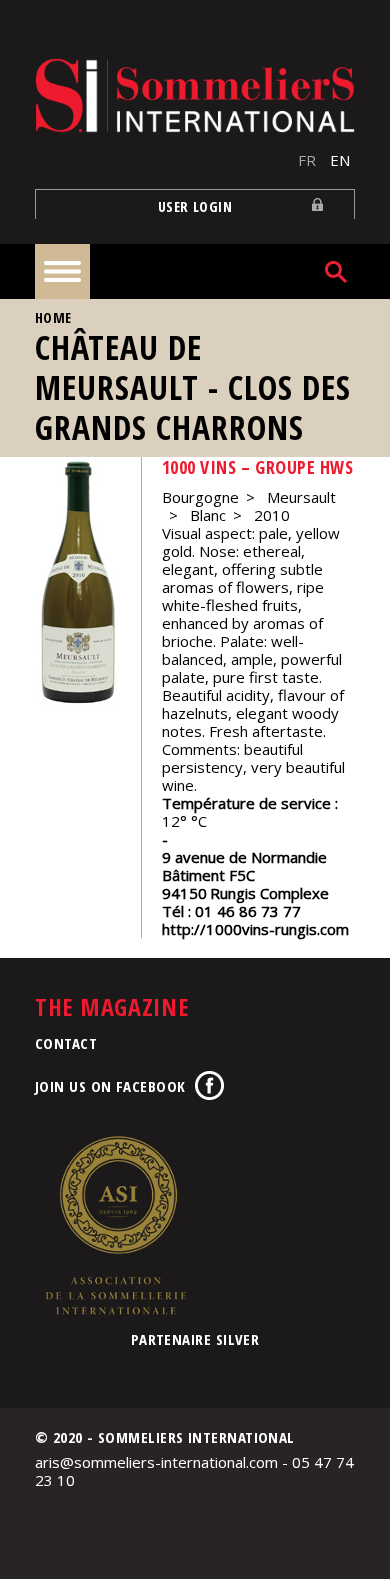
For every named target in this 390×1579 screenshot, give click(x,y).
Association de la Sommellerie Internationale (115, 1225)
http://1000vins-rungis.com (255, 929)
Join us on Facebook (110, 1086)
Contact (66, 1043)
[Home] (195, 95)
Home (53, 317)
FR (307, 160)
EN (340, 160)
